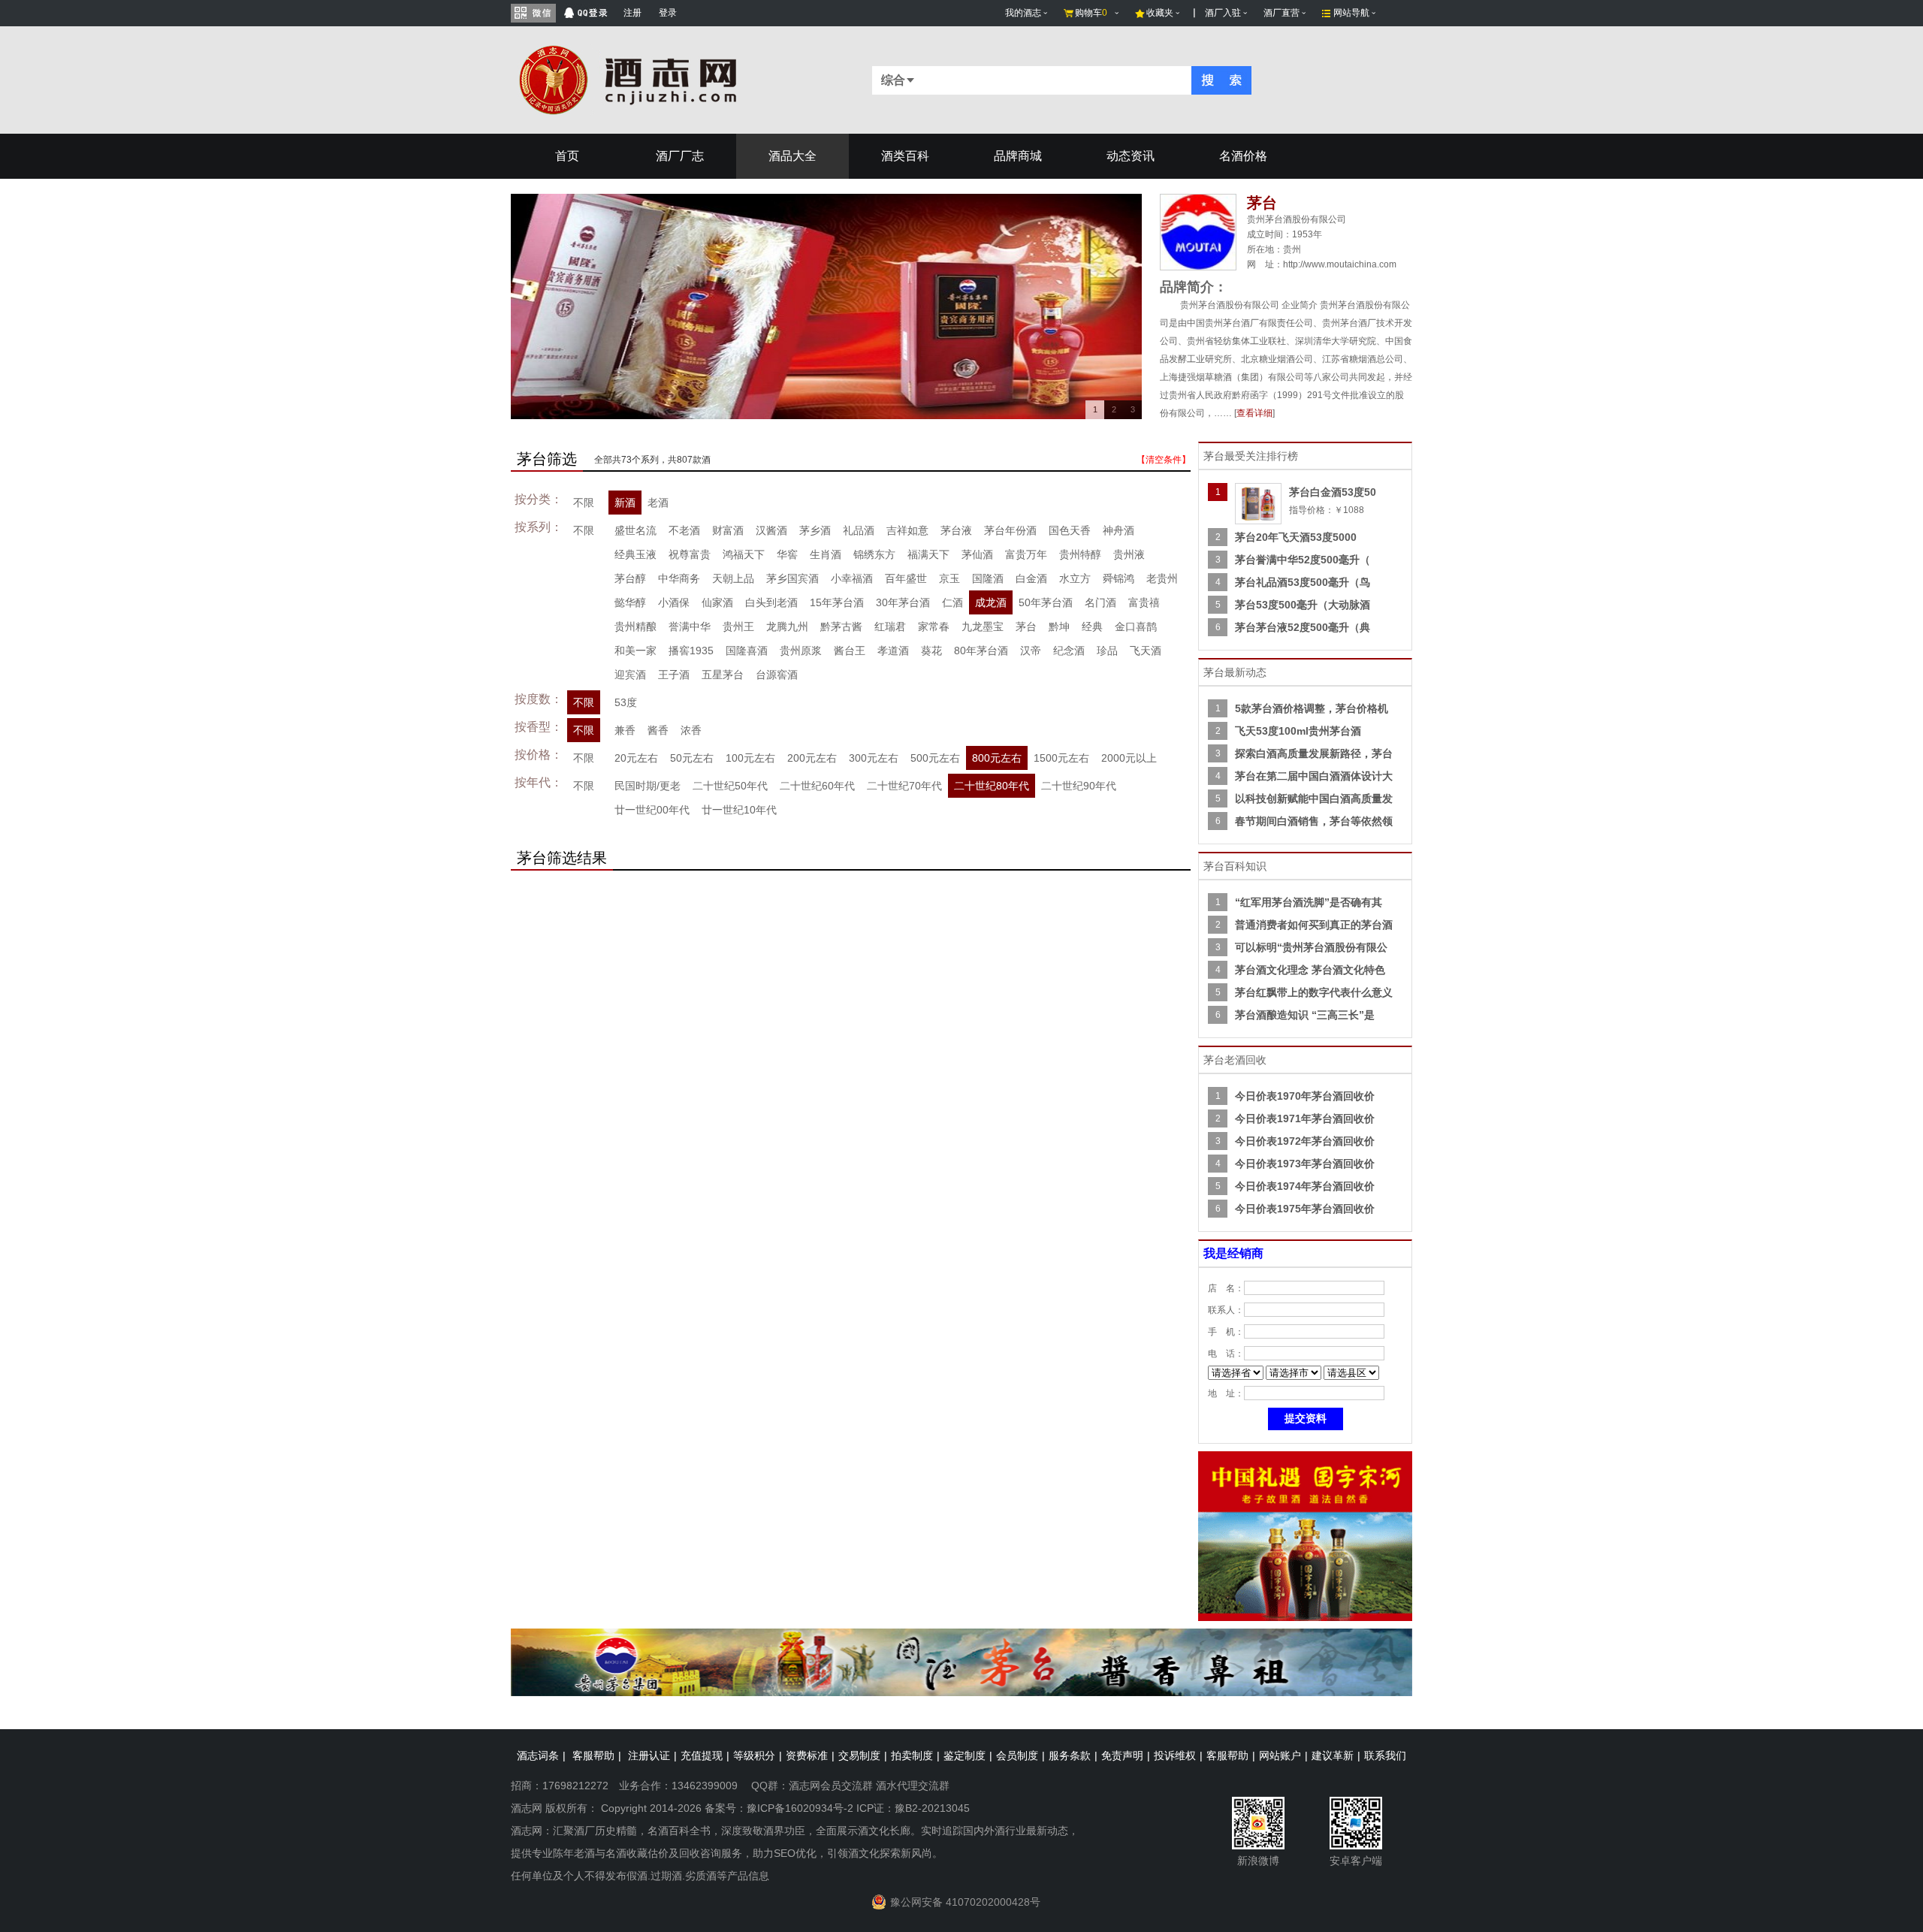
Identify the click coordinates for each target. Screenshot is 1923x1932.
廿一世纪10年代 (739, 810)
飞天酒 (1146, 651)
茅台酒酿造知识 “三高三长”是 (1305, 1015)
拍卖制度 (912, 1755)
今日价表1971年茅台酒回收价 (1305, 1118)
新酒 (625, 503)
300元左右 (874, 758)
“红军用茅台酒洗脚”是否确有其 (1309, 902)
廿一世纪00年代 (652, 810)
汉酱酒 (771, 530)
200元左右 (812, 758)
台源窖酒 (777, 675)
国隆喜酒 (747, 651)
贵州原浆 (801, 651)
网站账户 (1280, 1755)
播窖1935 (691, 651)
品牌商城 (1018, 156)
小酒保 (674, 602)
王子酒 (674, 675)
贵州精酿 (635, 626)
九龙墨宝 (983, 626)
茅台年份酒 (1010, 530)
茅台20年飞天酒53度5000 (1296, 537)
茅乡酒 (815, 530)
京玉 (949, 578)
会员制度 (1017, 1755)
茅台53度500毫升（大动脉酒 (1303, 605)
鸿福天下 (744, 554)
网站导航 (1351, 13)
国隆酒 (988, 578)
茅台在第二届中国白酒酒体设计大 (1314, 776)
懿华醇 (630, 602)
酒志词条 (538, 1755)
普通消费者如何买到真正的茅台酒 (1314, 925)
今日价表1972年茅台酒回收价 (1305, 1141)
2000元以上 (1129, 758)
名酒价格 (1243, 156)
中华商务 (679, 578)
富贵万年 (1026, 554)
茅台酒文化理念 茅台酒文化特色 (1310, 970)
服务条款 (1070, 1755)
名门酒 (1100, 602)
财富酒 (728, 530)
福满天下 (928, 554)
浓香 (691, 730)
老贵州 (1162, 578)
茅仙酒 (977, 554)
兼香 (625, 730)
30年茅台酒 (903, 602)
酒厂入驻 (1223, 13)
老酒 (658, 503)
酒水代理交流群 (913, 1786)
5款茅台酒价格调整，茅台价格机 (1312, 708)
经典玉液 (635, 554)
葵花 (931, 651)
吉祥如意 (907, 530)
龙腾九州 (787, 626)
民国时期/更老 (648, 786)
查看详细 (1254, 413)
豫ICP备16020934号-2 (800, 1808)
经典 (1092, 626)
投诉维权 (1175, 1755)
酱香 (658, 730)
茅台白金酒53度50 (1333, 492)
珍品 (1107, 651)
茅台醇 (630, 578)
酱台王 (850, 651)
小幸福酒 (852, 578)
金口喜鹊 (1136, 626)
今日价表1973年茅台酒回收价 (1305, 1164)
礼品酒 (859, 530)
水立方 (1075, 578)
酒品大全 (792, 156)
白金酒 (1031, 578)
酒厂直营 (1281, 13)
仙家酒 (717, 602)
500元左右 (935, 758)
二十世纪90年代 (1079, 786)
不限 (584, 503)
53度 (626, 702)
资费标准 (807, 1755)
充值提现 (702, 1755)
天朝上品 (733, 578)
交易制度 (859, 1755)
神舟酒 (1118, 530)
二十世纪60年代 (817, 786)
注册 (632, 13)
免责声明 (1122, 1755)
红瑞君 (890, 626)
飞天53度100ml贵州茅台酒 (1298, 731)
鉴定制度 (965, 1755)
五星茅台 (723, 675)
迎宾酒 (630, 675)
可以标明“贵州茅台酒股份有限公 (1311, 947)
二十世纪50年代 (730, 786)
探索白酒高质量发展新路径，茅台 (1314, 753)
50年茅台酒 (1046, 602)
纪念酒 (1069, 651)
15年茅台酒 (837, 602)
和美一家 (635, 651)
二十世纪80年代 (992, 786)
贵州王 (738, 626)
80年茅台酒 (981, 651)
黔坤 (1059, 626)
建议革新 (1333, 1755)
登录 (668, 13)
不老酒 (684, 530)
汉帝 (1031, 651)
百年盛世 (906, 578)
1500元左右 (1061, 758)
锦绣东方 (874, 554)
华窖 (787, 554)
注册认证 (649, 1755)
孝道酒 (893, 651)
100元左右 (750, 758)
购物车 (1091, 13)
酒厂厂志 (680, 156)
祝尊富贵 (690, 554)
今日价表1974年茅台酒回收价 (1305, 1186)
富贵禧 (1144, 602)
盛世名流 (635, 530)
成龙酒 (991, 602)
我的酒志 (1023, 13)
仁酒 (952, 602)
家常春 (934, 626)
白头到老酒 (771, 602)
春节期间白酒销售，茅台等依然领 (1314, 821)
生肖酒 (826, 554)
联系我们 (1385, 1755)
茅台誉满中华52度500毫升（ (1303, 560)
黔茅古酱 (841, 626)
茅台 (1026, 626)
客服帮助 (593, 1755)
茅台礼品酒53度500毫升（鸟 (1303, 582)
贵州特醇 (1080, 554)
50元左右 (692, 758)
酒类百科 (905, 156)
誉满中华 (690, 626)
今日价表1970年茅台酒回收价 (1305, 1096)
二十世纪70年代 (904, 786)
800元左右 (997, 758)
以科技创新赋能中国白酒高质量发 (1314, 798)
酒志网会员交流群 (831, 1786)
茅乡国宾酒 (792, 578)
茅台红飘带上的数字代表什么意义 (1314, 992)
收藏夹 (1160, 13)
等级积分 (754, 1755)
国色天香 (1070, 530)
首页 (567, 156)
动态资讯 (1131, 156)
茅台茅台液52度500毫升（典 (1303, 627)
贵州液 (1129, 554)
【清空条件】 (1164, 460)
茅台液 (956, 530)
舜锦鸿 (1118, 578)
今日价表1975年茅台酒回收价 (1305, 1209)
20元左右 (636, 758)
